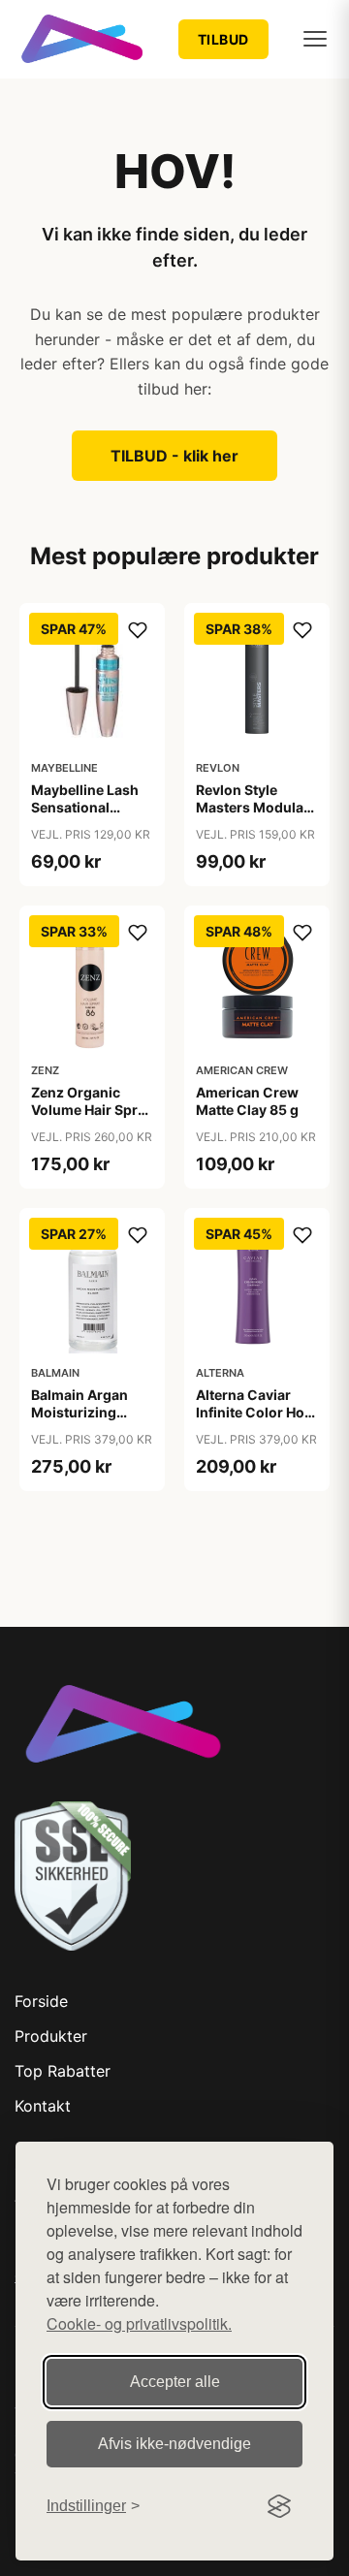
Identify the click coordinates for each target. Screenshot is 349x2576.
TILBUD (223, 39)
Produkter (51, 2036)
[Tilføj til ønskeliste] (138, 630)
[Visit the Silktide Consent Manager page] (279, 2506)
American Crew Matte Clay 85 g (247, 1101)
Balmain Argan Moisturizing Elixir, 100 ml (79, 1412)
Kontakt (43, 2106)
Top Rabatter (63, 2071)
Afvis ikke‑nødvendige (174, 2444)
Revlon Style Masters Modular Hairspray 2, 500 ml (253, 816)
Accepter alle (175, 2382)
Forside (41, 2001)
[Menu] (315, 39)
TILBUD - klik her (174, 456)
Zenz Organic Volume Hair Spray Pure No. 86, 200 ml (92, 1119)
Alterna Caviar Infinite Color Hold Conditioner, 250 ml (256, 1421)
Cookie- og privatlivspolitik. (139, 2323)
